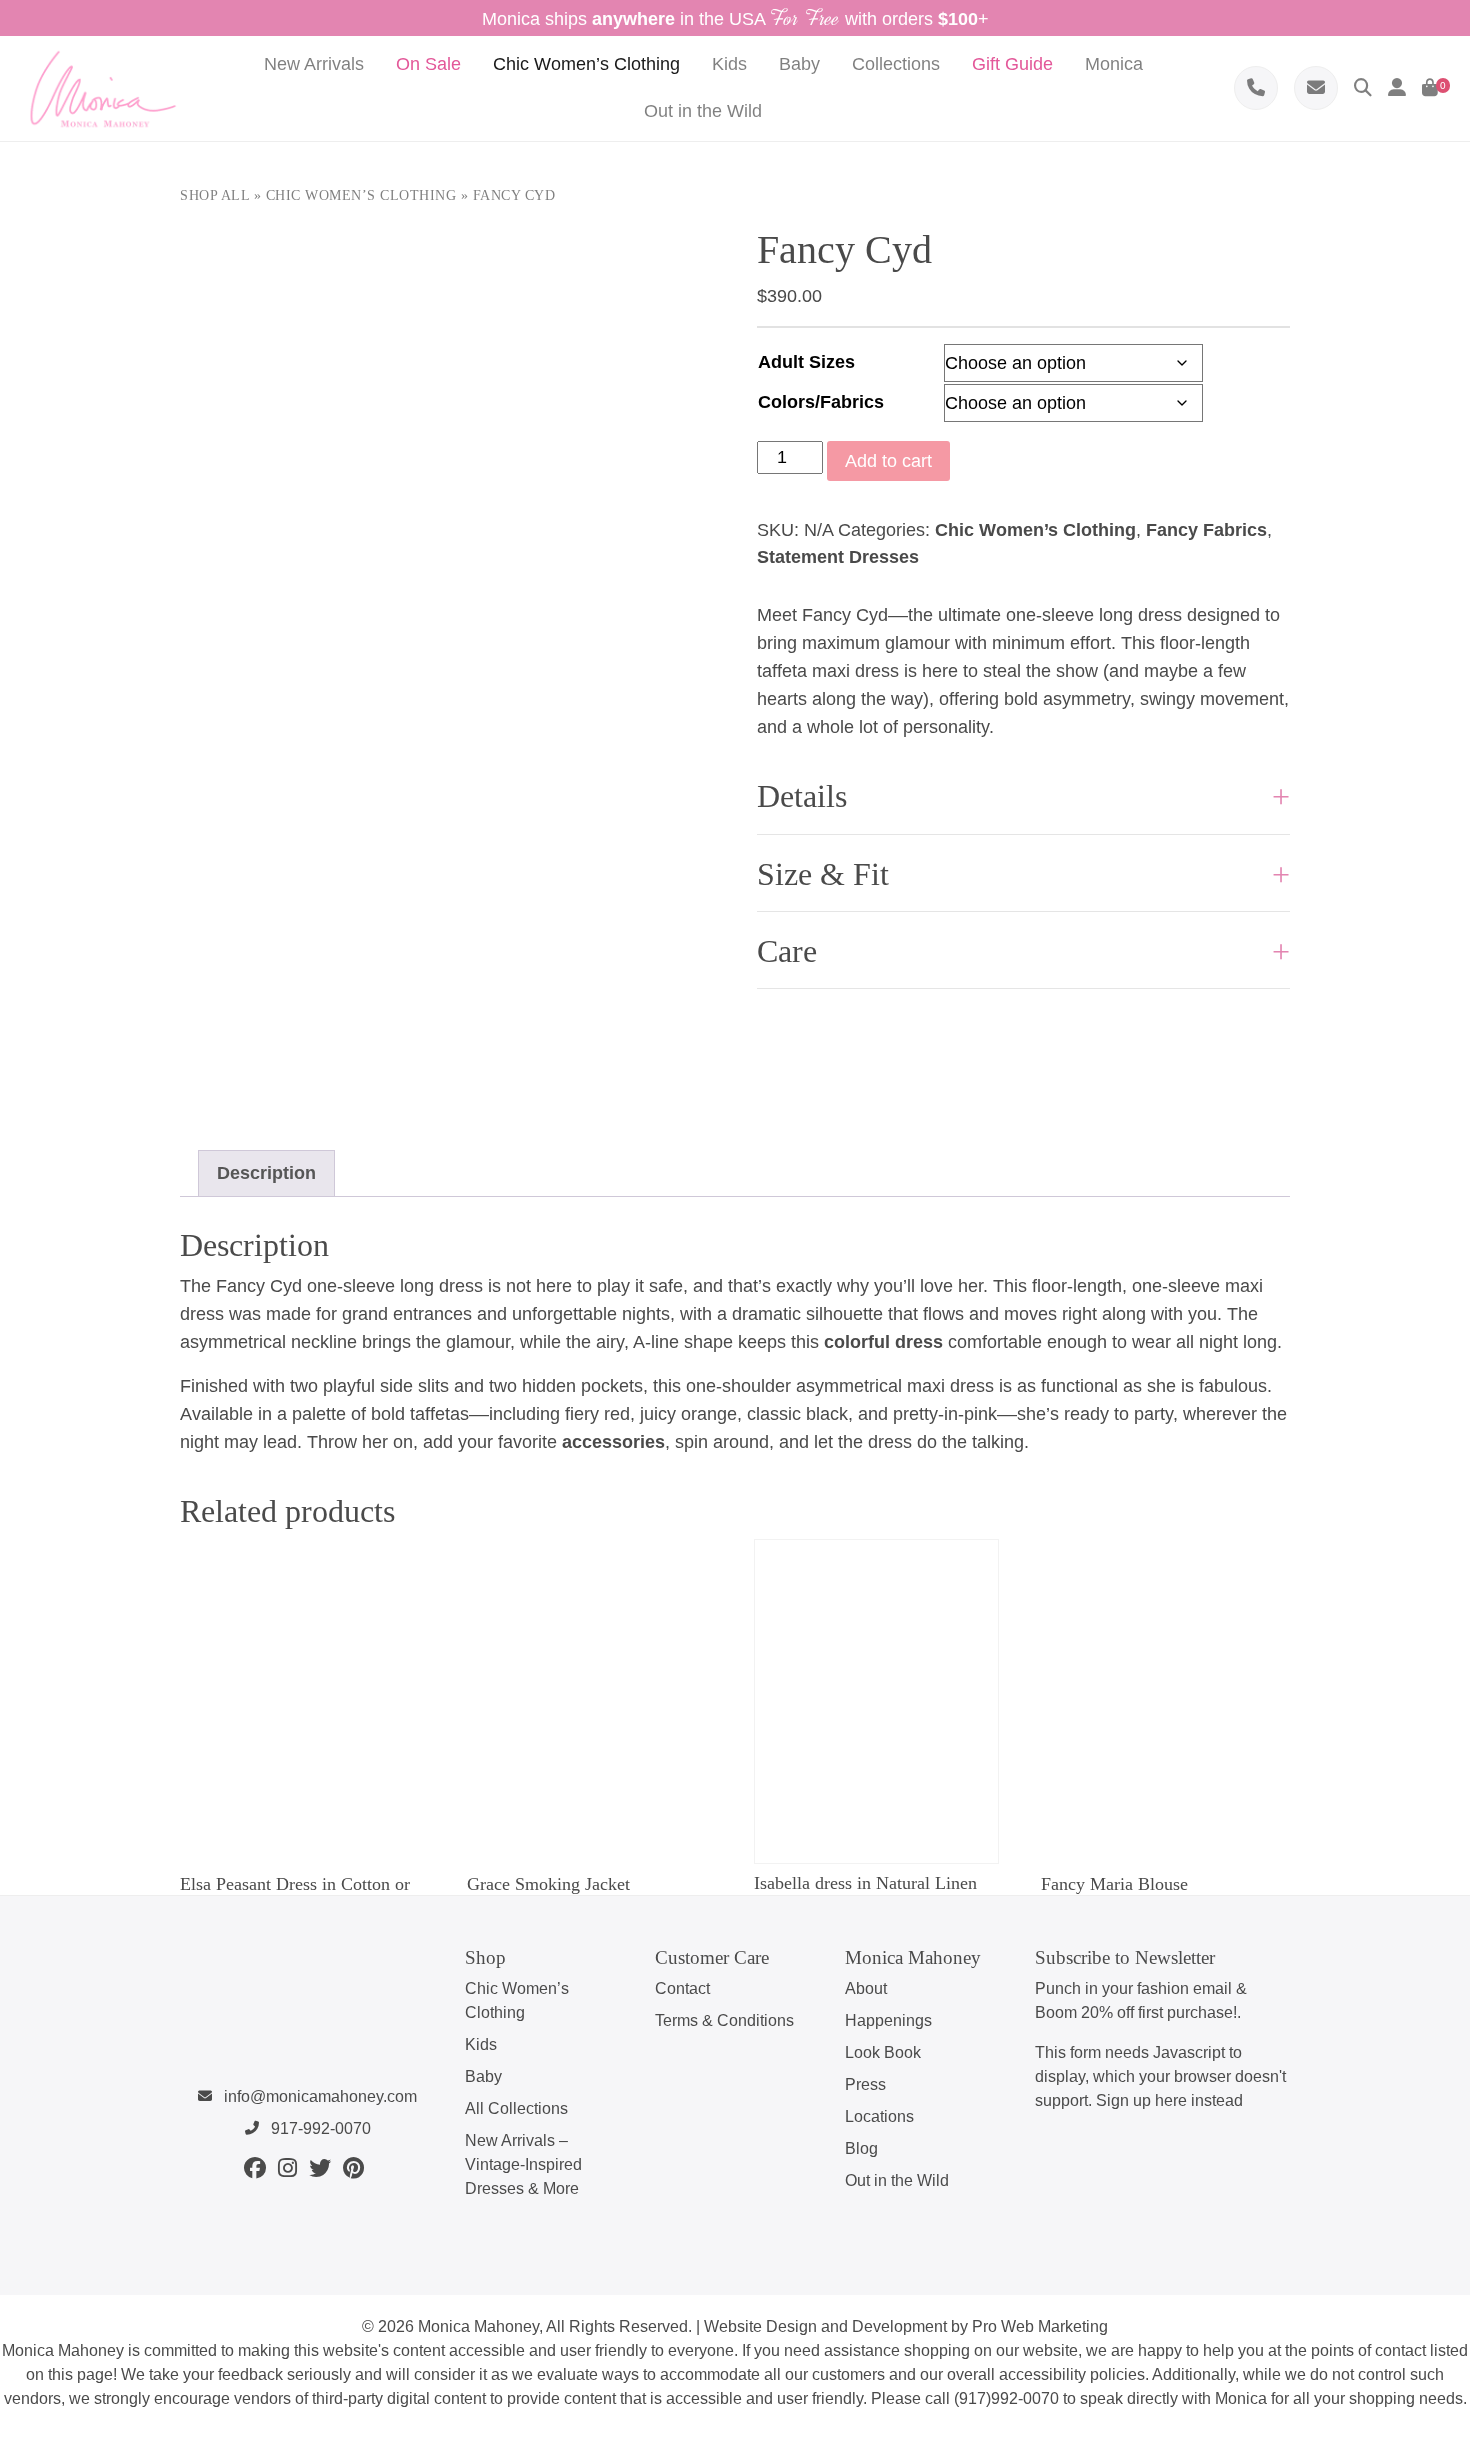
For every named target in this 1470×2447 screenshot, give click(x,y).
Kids (481, 2044)
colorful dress (883, 1342)
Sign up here (1141, 2100)
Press (865, 2084)
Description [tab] (266, 1173)
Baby (483, 2076)
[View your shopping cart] (1430, 88)
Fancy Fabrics (1206, 530)
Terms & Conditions (724, 2020)
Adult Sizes (806, 362)
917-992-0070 (319, 2128)
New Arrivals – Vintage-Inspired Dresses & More (523, 2164)
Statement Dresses (838, 557)
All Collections (516, 2108)
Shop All (214, 195)
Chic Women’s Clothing (361, 195)
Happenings (888, 2020)
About (866, 1988)
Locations (879, 2116)
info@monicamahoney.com (318, 2096)
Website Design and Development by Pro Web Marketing (906, 2326)
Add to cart (888, 461)
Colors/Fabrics (821, 402)
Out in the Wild (897, 2180)
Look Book (883, 2052)
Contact (682, 1988)
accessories (613, 1442)
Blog (861, 2148)
